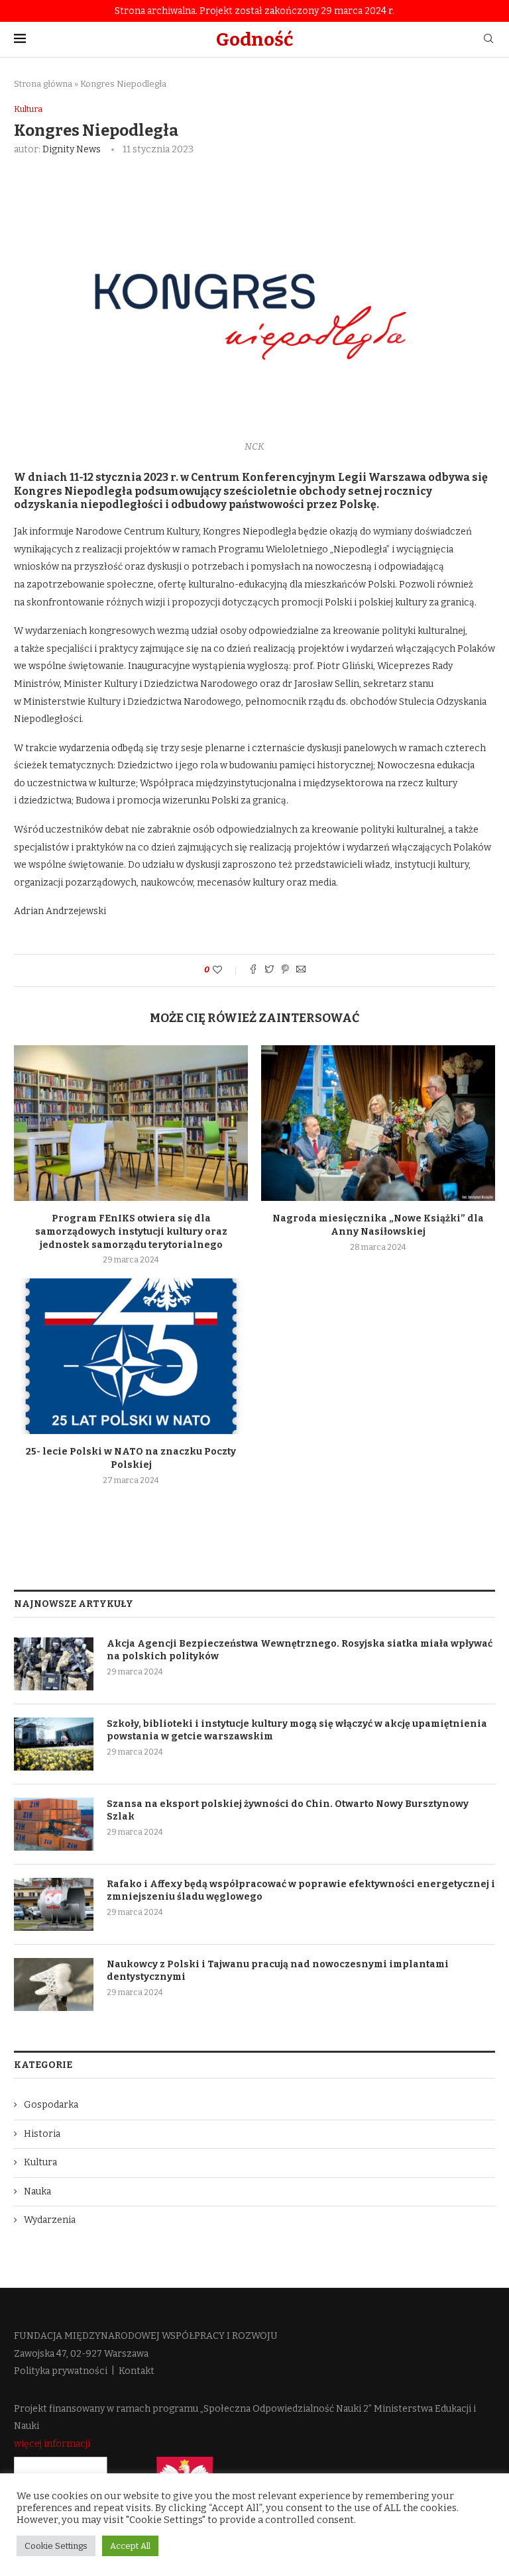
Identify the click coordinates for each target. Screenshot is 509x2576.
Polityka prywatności (61, 2371)
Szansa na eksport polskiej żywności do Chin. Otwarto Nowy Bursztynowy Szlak (288, 1811)
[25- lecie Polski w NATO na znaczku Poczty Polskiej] (131, 1356)
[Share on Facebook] (253, 970)
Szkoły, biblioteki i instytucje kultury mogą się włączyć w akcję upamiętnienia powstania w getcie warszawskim (297, 1730)
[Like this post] (226, 970)
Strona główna (43, 84)
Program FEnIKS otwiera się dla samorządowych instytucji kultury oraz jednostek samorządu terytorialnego (131, 1231)
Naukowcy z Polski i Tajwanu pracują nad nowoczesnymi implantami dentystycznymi (278, 1971)
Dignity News (72, 149)
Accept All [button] (130, 2546)
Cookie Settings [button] (56, 2546)
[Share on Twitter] (269, 970)
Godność (254, 39)
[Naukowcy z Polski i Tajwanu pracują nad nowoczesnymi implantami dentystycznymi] (54, 1984)
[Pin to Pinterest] (285, 970)
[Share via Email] (301, 970)
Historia (42, 2134)
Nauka (37, 2191)
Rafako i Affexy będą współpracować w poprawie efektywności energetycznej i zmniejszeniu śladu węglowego (301, 1891)
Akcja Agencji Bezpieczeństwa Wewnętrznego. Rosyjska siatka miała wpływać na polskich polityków (300, 1650)
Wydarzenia (50, 2220)
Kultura (28, 109)
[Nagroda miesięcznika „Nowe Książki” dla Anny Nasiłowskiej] (378, 1123)
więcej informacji (52, 2444)
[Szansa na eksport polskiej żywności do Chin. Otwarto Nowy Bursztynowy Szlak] (54, 1824)
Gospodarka (51, 2105)
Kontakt (137, 2371)
